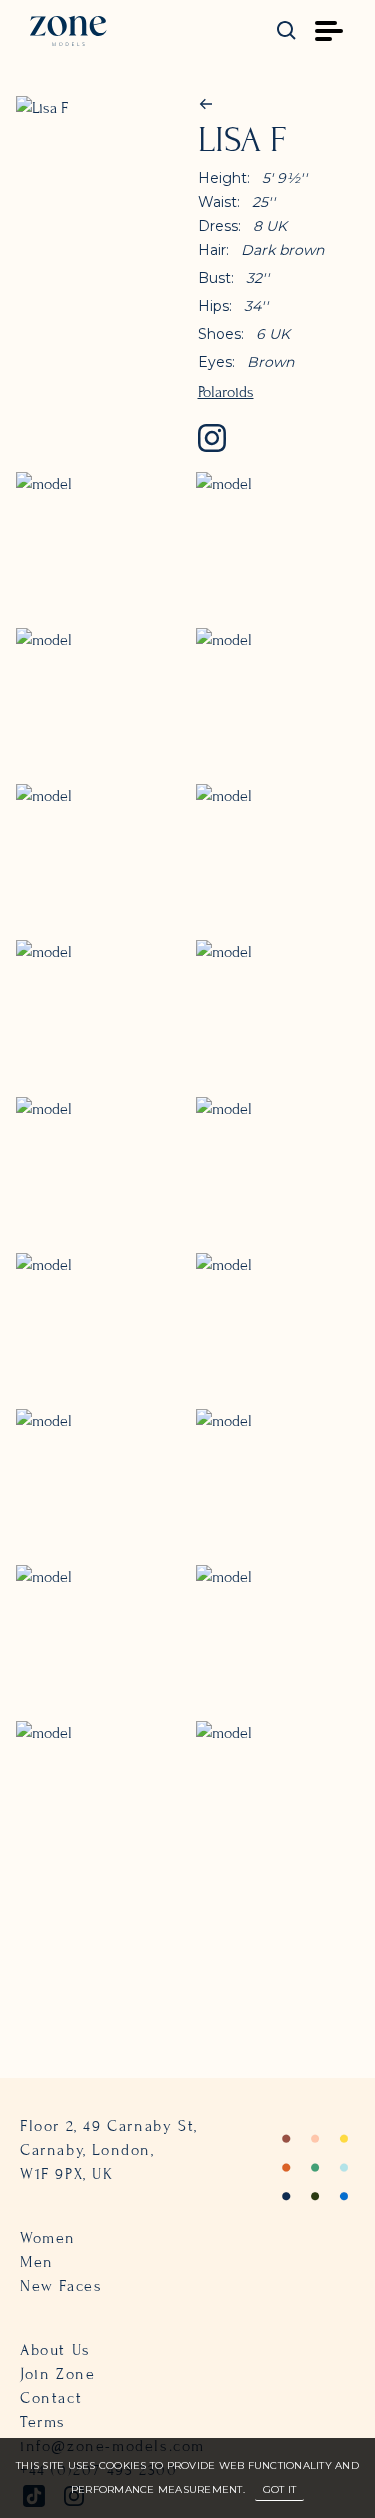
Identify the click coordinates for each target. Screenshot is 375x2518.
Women (48, 2238)
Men (37, 2262)
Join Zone (57, 2374)
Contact (51, 2398)
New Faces (61, 2286)
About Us (55, 2350)
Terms (43, 2422)
